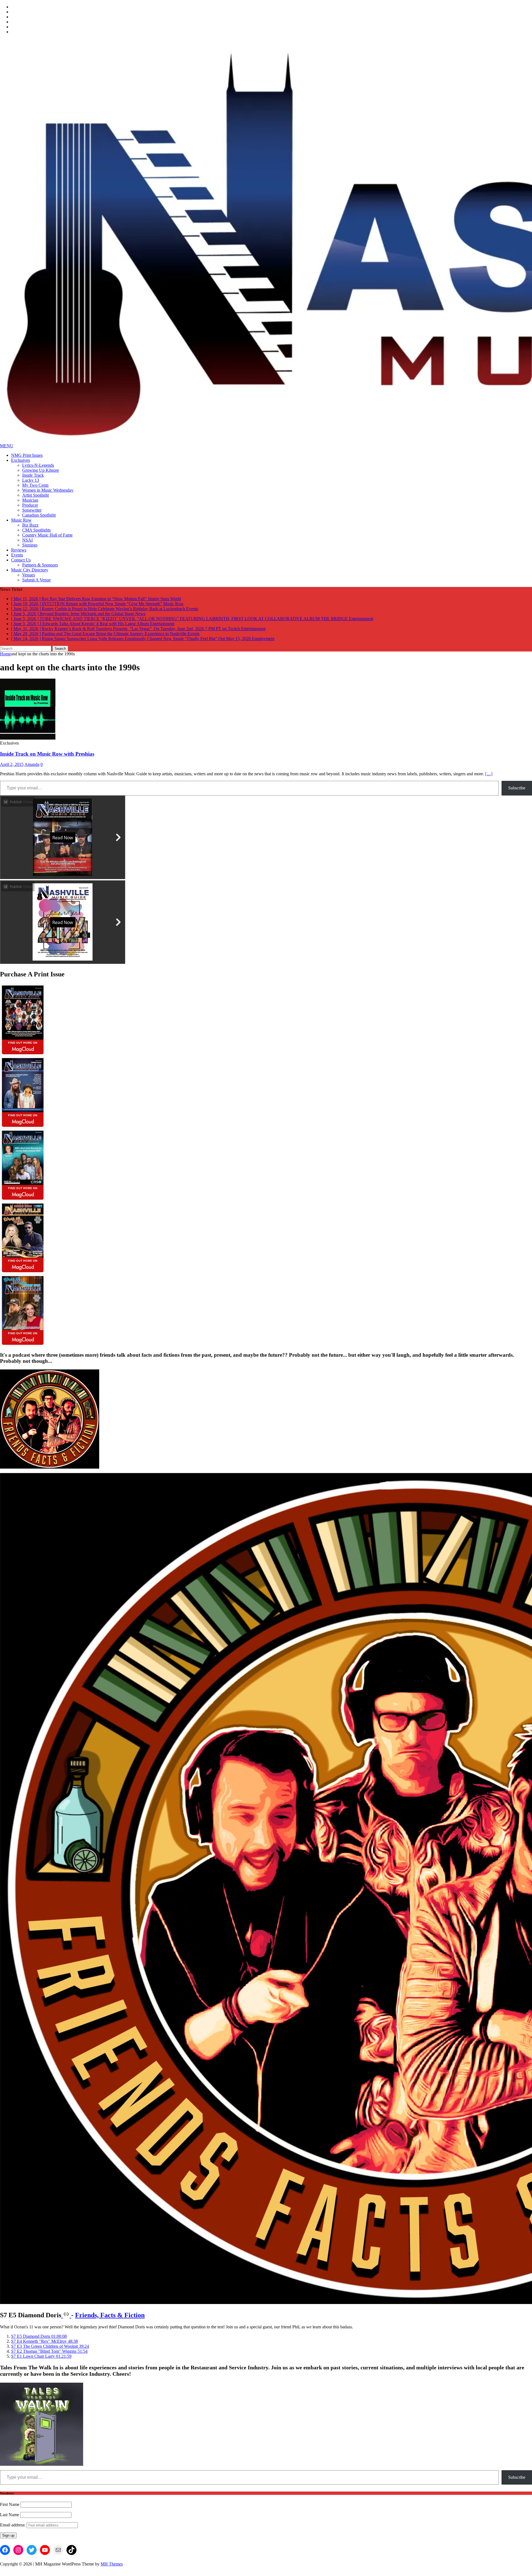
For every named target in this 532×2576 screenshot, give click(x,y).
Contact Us (21, 560)
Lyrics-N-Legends (38, 465)
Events (17, 555)
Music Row (21, 520)
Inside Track (33, 475)
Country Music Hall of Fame (47, 535)
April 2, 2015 (12, 769)
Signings (30, 545)
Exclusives (21, 460)
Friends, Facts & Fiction (110, 2320)
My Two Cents (35, 485)
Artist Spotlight (35, 495)
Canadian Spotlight (39, 515)
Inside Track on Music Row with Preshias (47, 759)
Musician (30, 500)
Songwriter (32, 510)
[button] (39, 2341)
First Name (10, 2509)
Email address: (13, 2530)
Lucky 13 (31, 480)
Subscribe (517, 793)
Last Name (10, 2520)
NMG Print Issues (27, 455)
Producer (30, 505)
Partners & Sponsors (40, 565)
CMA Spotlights (36, 530)
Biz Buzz (30, 525)
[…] (489, 779)
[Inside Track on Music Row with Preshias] (28, 743)
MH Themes (112, 2569)
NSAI (27, 540)
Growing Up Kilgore (41, 470)
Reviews (19, 550)
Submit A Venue (36, 580)
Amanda (32, 769)
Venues (29, 575)
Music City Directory (30, 570)
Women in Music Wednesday (48, 490)
